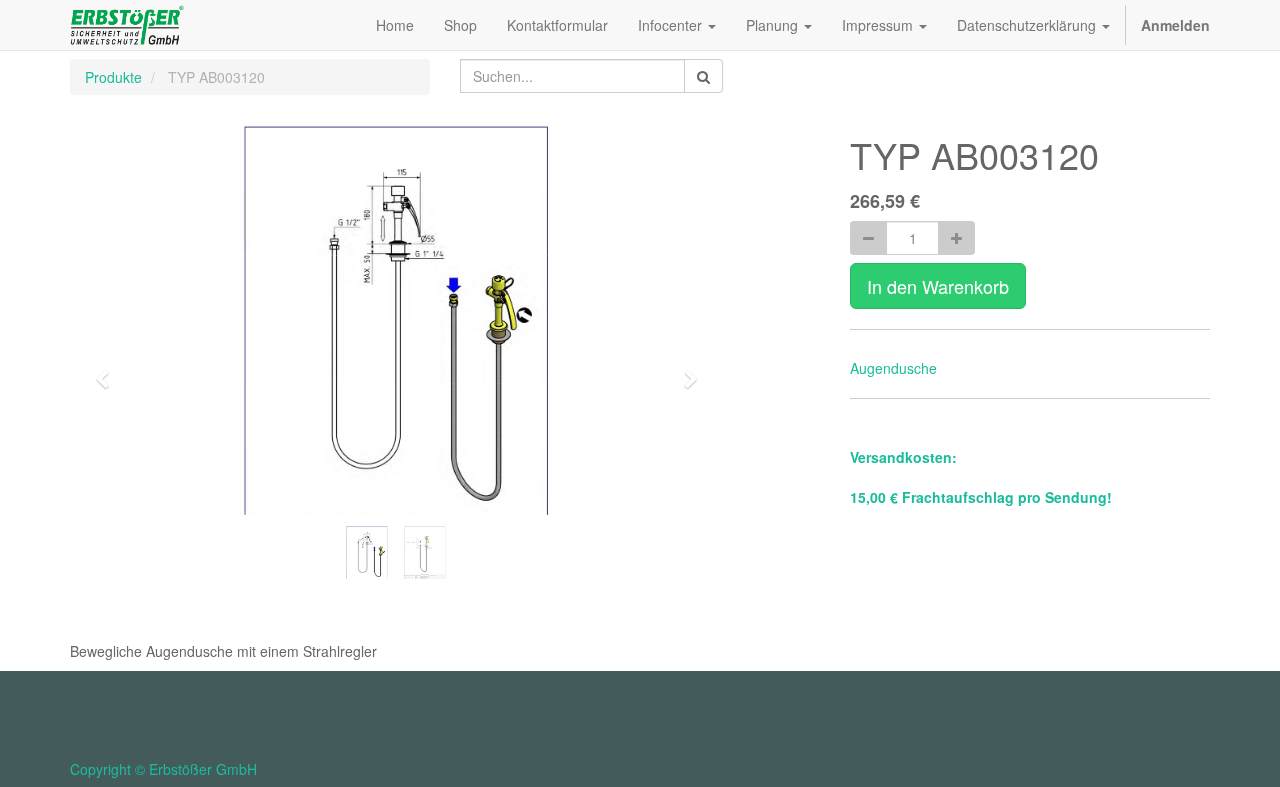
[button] (109, 370)
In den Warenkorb (938, 286)
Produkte (113, 77)
